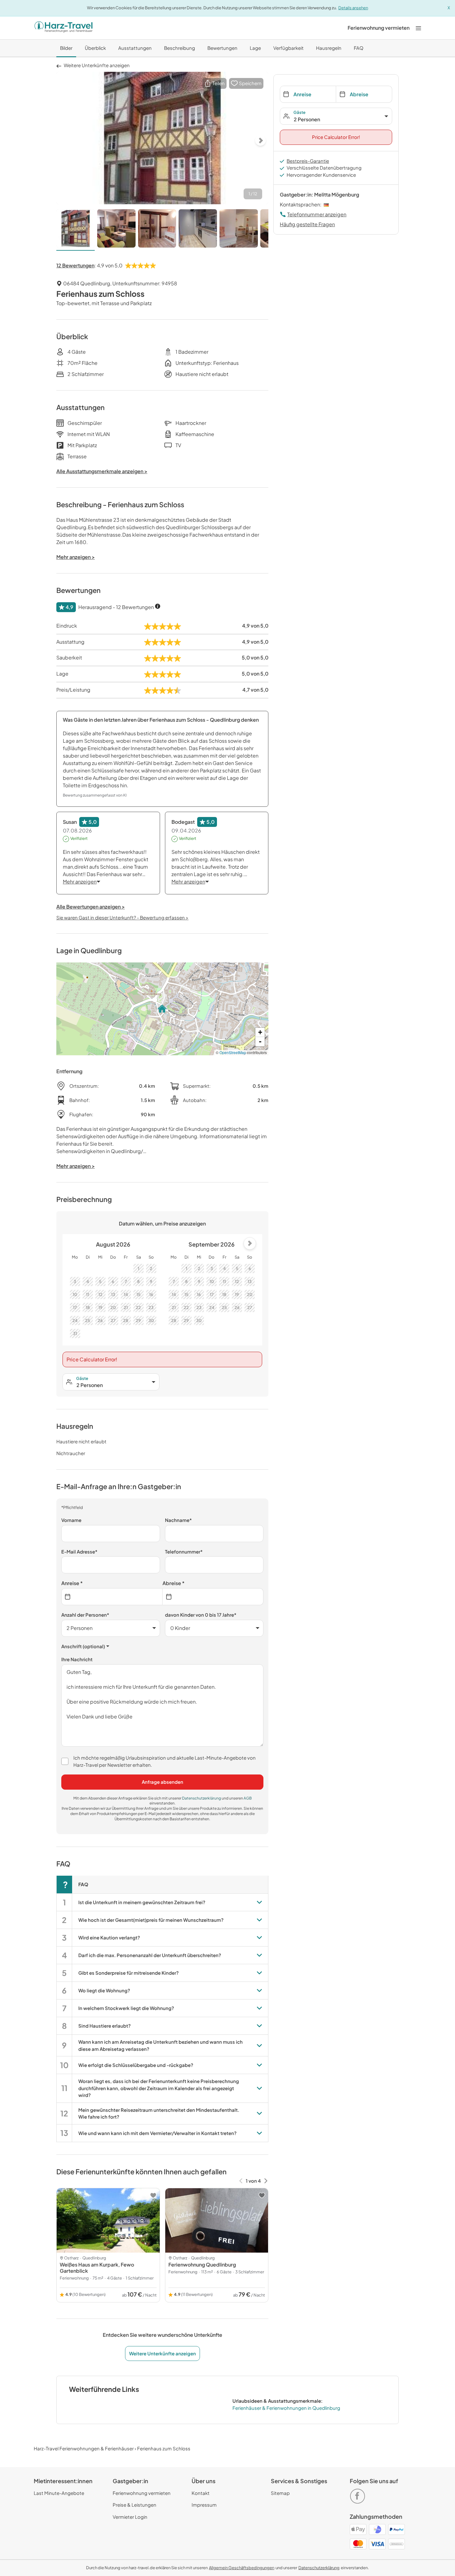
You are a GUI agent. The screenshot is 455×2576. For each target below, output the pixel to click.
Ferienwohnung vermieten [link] (142, 2493)
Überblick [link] (95, 48)
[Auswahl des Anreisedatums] (112, 1597)
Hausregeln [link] (329, 48)
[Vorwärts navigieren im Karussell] (266, 2181)
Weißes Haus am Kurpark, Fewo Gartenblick (97, 2268)
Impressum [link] (204, 2505)
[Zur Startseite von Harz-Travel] (63, 28)
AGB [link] (248, 1798)
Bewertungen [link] (222, 48)
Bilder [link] (66, 48)
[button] (214, 83)
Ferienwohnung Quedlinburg (202, 2265)
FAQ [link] (359, 48)
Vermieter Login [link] (130, 2517)
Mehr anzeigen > (76, 1166)
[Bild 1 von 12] (76, 230)
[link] (379, 28)
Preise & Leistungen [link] (134, 2505)
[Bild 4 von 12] (198, 230)
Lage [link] (255, 48)
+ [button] (260, 1032)
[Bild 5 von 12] (239, 230)
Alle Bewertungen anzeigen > (91, 907)
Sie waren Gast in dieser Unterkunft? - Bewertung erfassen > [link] (122, 917)
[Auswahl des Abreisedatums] (213, 1597)
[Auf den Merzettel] (153, 2195)
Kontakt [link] (201, 2493)
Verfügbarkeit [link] (288, 48)
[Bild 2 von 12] (116, 230)
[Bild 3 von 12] (157, 230)
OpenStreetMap (233, 1052)
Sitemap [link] (280, 2493)
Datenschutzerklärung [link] (202, 1798)
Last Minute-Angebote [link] (59, 2493)
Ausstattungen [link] (135, 48)
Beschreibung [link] (180, 48)
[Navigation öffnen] (418, 28)
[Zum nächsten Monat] (250, 1243)
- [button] (260, 1042)
